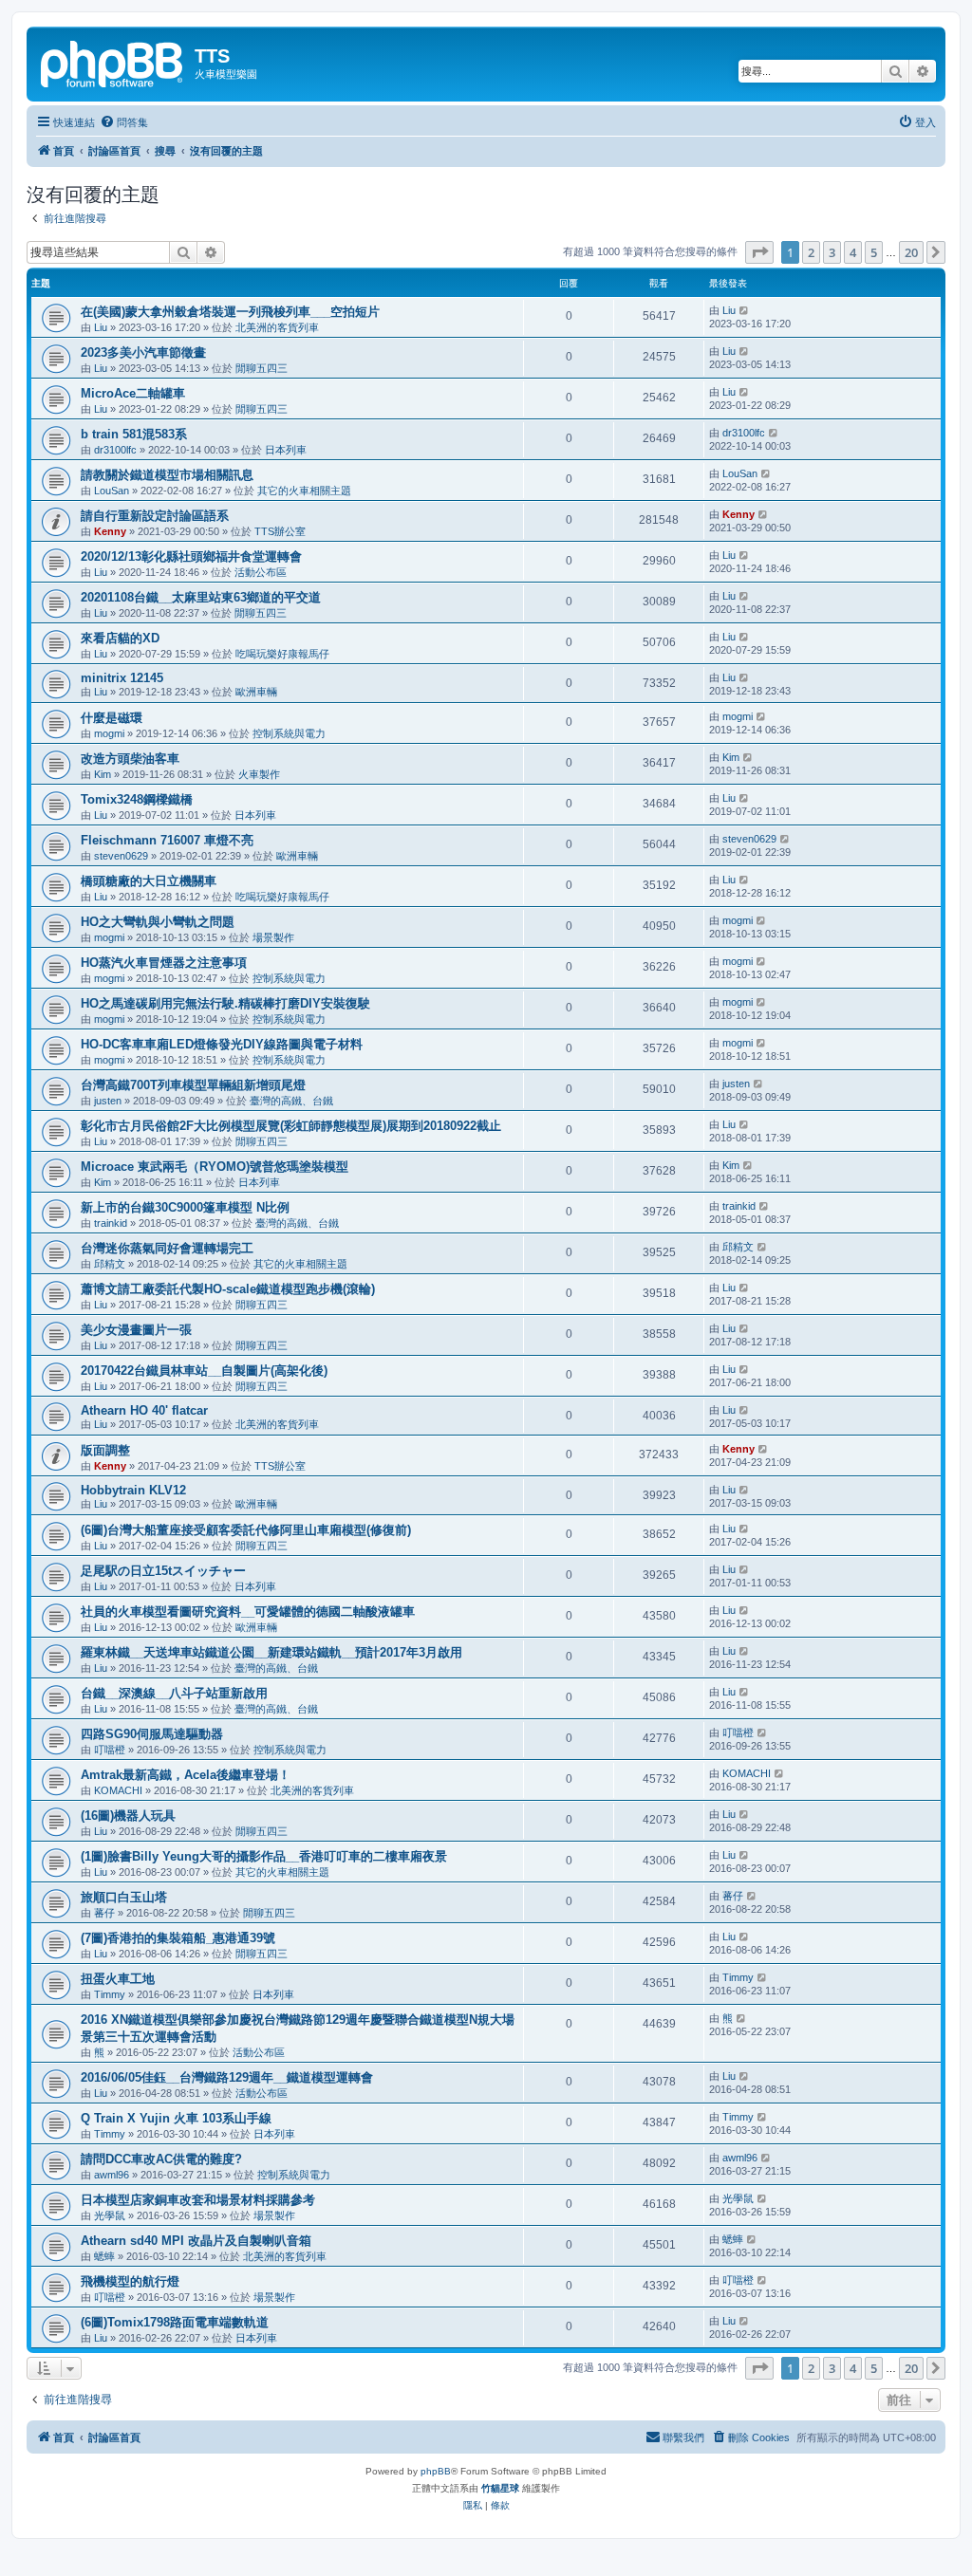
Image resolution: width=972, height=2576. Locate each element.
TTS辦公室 (280, 531)
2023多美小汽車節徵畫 (143, 352)
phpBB (436, 2471)
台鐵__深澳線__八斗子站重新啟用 (174, 1693)
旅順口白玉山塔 (124, 1897)
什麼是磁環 (112, 718)
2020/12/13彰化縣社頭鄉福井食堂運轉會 (191, 556)
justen (108, 1101)
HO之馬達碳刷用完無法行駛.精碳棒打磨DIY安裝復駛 (225, 1003)
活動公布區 (261, 572)
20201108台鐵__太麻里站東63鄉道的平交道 (201, 597)
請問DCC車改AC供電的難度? (161, 2159)
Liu (101, 327)
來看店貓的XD (120, 638)
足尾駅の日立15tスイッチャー (163, 1571)
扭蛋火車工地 (118, 1979)
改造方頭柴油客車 (130, 759)
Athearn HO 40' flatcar (144, 1410)
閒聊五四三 (262, 368)
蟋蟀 (104, 2256)
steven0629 (121, 856)
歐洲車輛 (256, 692)
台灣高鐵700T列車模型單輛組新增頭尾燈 (193, 1085)
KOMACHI (118, 1790)
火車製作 (259, 774)
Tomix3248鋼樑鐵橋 (137, 799)
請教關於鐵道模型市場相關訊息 (167, 475)
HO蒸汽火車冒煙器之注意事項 (164, 963)
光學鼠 (110, 2215)
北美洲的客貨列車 (277, 327)
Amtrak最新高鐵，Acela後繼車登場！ (186, 1775)
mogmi (109, 733)
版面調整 (105, 1450)
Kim (103, 774)
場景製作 (273, 937)
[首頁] (113, 62)
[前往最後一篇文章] (745, 310)
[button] (759, 252)
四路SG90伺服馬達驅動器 (152, 1734)
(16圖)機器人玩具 (128, 1816)
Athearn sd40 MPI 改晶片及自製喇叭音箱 (196, 2241)
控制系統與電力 (289, 733)
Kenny (110, 531)
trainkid (111, 1223)
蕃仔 (104, 1913)
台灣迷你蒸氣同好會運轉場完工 (167, 1248)
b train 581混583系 (134, 434)
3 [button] (832, 252)
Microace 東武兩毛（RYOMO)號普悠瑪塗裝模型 (215, 1167)
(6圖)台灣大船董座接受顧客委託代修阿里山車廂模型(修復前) (246, 1530)
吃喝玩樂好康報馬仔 (282, 654)
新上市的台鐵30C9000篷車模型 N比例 (185, 1207)
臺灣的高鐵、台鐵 (291, 1101)
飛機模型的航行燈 (130, 2281)
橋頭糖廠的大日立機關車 (149, 881)
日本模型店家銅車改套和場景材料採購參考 (198, 2200)
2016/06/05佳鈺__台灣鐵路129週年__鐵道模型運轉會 (227, 2077)
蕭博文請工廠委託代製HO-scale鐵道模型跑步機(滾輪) (228, 1289)
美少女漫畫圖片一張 (136, 1330)
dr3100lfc (115, 450)
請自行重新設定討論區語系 (155, 516)
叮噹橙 (110, 1750)
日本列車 (286, 450)
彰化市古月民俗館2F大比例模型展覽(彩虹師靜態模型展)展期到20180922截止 (291, 1126)
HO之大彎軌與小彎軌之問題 (158, 922)
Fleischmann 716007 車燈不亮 (167, 840)
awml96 (112, 2175)
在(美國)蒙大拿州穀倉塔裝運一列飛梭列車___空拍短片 (230, 312)
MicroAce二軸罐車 (133, 393)
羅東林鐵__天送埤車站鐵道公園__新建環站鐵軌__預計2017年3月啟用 (271, 1652)
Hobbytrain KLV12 (133, 1490)
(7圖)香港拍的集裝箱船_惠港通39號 (178, 1938)
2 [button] (811, 252)
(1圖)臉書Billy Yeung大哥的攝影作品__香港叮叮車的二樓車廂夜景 (264, 1856)
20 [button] (911, 252)
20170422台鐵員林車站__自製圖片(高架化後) (204, 1371)
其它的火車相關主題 (304, 491)
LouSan (112, 491)
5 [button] (874, 252)
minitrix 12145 (122, 678)
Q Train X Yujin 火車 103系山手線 (176, 2118)
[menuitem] (124, 122)
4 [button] (853, 252)
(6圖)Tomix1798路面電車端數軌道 (175, 2322)
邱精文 (110, 1264)
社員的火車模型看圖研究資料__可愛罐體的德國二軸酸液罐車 (248, 1612)
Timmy (110, 1994)
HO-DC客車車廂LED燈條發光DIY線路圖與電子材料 (222, 1044)
